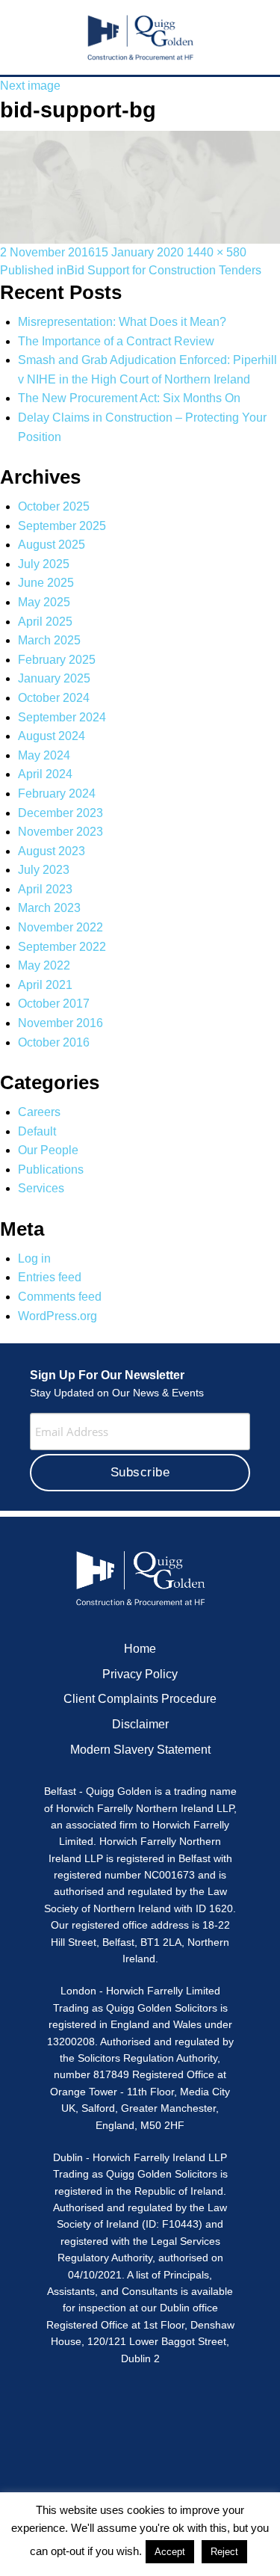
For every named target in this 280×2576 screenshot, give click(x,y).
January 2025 (54, 678)
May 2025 (44, 602)
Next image (30, 86)
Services (41, 1188)
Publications (51, 1170)
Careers (39, 1112)
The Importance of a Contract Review (116, 341)
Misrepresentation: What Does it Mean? (122, 322)
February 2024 (57, 794)
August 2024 (52, 736)
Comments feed (60, 1297)
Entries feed (50, 1277)
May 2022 (44, 965)
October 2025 (54, 506)
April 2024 (45, 774)
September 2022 (62, 947)
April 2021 (45, 985)
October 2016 (54, 1042)
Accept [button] (170, 2552)
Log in (34, 1258)
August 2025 (52, 545)
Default (37, 1131)
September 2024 (62, 717)
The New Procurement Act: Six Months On (129, 398)
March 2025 (49, 640)
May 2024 (44, 755)
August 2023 (52, 851)
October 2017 (54, 1004)
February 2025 (57, 660)
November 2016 (60, 1023)
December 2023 (60, 813)
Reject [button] (224, 2552)
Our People (48, 1150)
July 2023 (44, 870)
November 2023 (60, 832)
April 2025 (45, 622)
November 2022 (60, 927)
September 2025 (62, 526)
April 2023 (45, 889)
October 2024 (54, 698)
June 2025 (46, 583)
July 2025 (44, 564)
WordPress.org (57, 1316)
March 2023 (49, 908)
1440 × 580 (217, 252)
